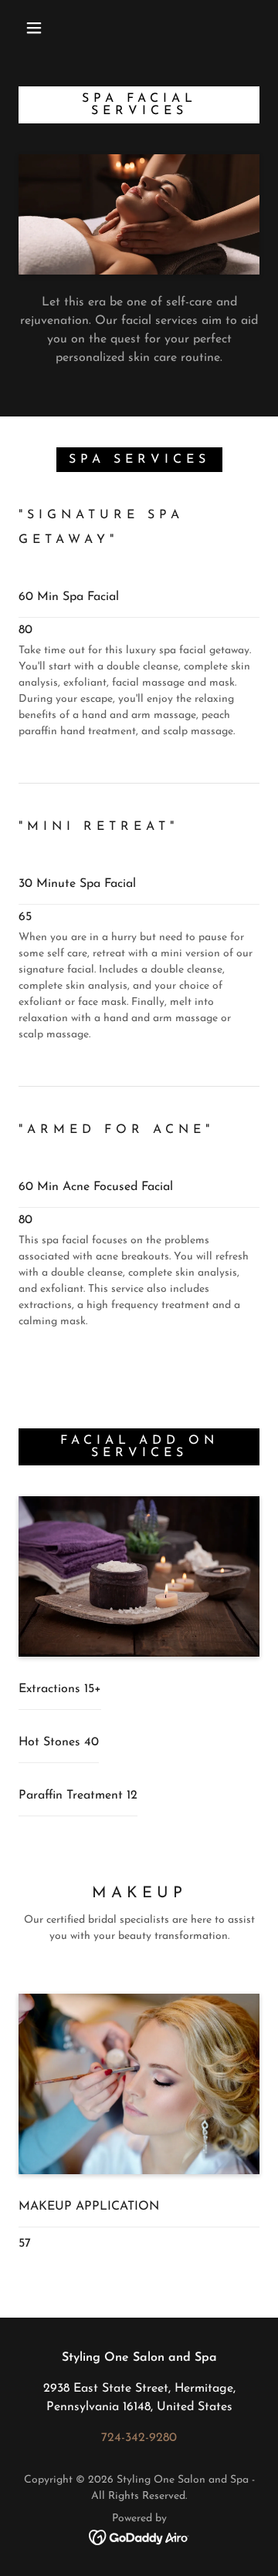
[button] (34, 28)
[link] (139, 2537)
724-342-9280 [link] (139, 2438)
